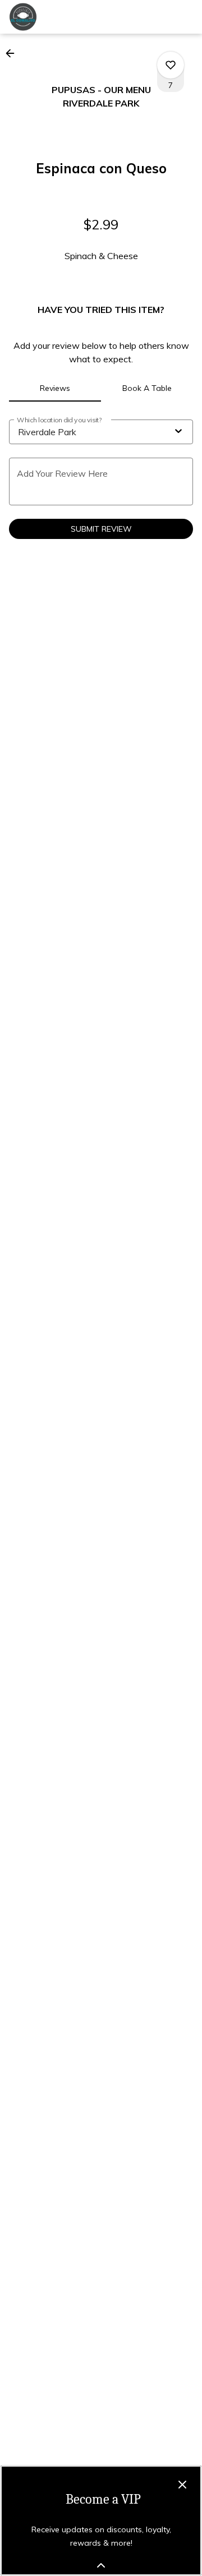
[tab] (55, 388)
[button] (13, 53)
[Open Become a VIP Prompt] (101, 2565)
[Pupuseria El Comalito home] (59, 17)
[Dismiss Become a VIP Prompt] (182, 2485)
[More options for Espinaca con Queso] (171, 65)
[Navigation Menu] (186, 17)
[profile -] (158, 16)
